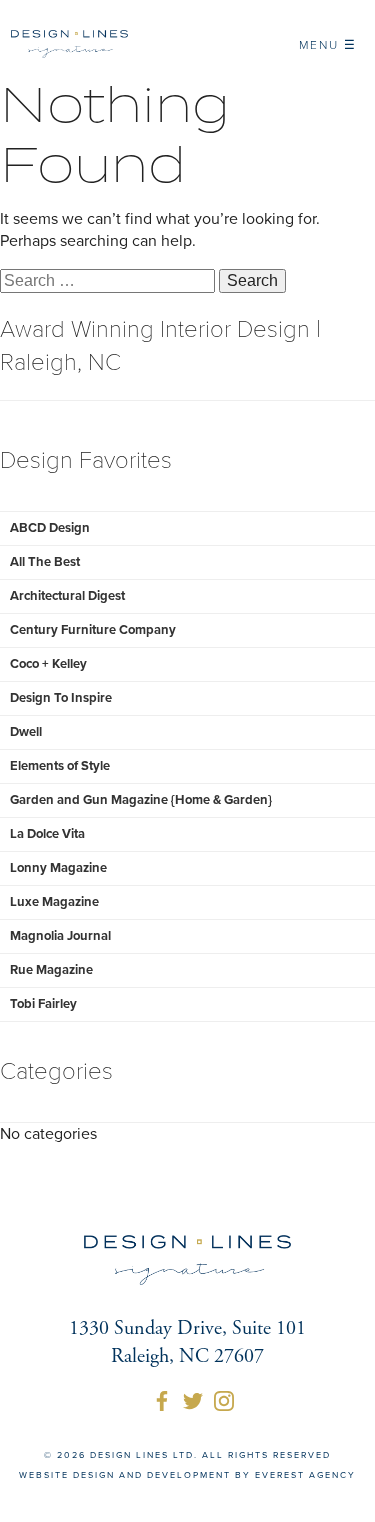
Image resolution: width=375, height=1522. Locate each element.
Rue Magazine (51, 970)
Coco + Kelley (48, 664)
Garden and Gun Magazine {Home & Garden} (141, 800)
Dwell (26, 732)
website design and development (125, 1475)
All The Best (45, 562)
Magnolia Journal (60, 936)
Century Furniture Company (93, 630)
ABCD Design (50, 528)
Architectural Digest (67, 596)
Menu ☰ (328, 45)
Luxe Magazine (54, 902)
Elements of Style (60, 766)
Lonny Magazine (58, 868)
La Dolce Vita (47, 834)
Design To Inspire (61, 698)
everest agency (305, 1475)
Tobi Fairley (43, 1004)
